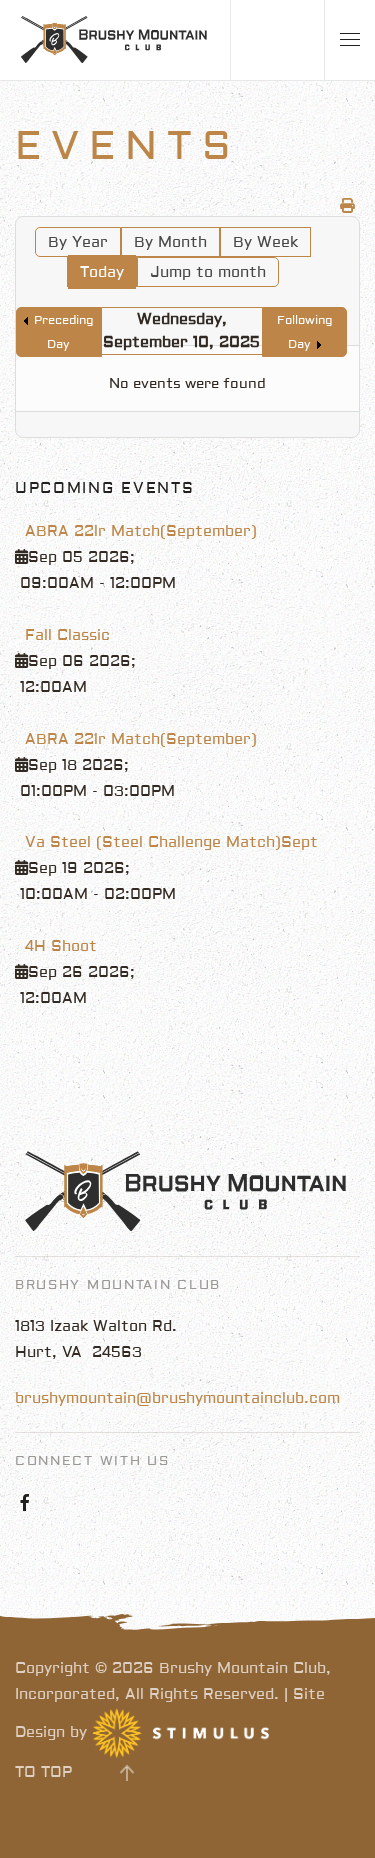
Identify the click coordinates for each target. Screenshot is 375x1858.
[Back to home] (115, 40)
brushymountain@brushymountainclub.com (177, 1398)
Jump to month (208, 272)
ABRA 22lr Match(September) (141, 531)
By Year (78, 242)
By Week (265, 242)
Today (102, 272)
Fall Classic (67, 635)
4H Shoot (61, 946)
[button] (350, 40)
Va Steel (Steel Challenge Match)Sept (171, 842)
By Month (170, 242)
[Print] (347, 206)
